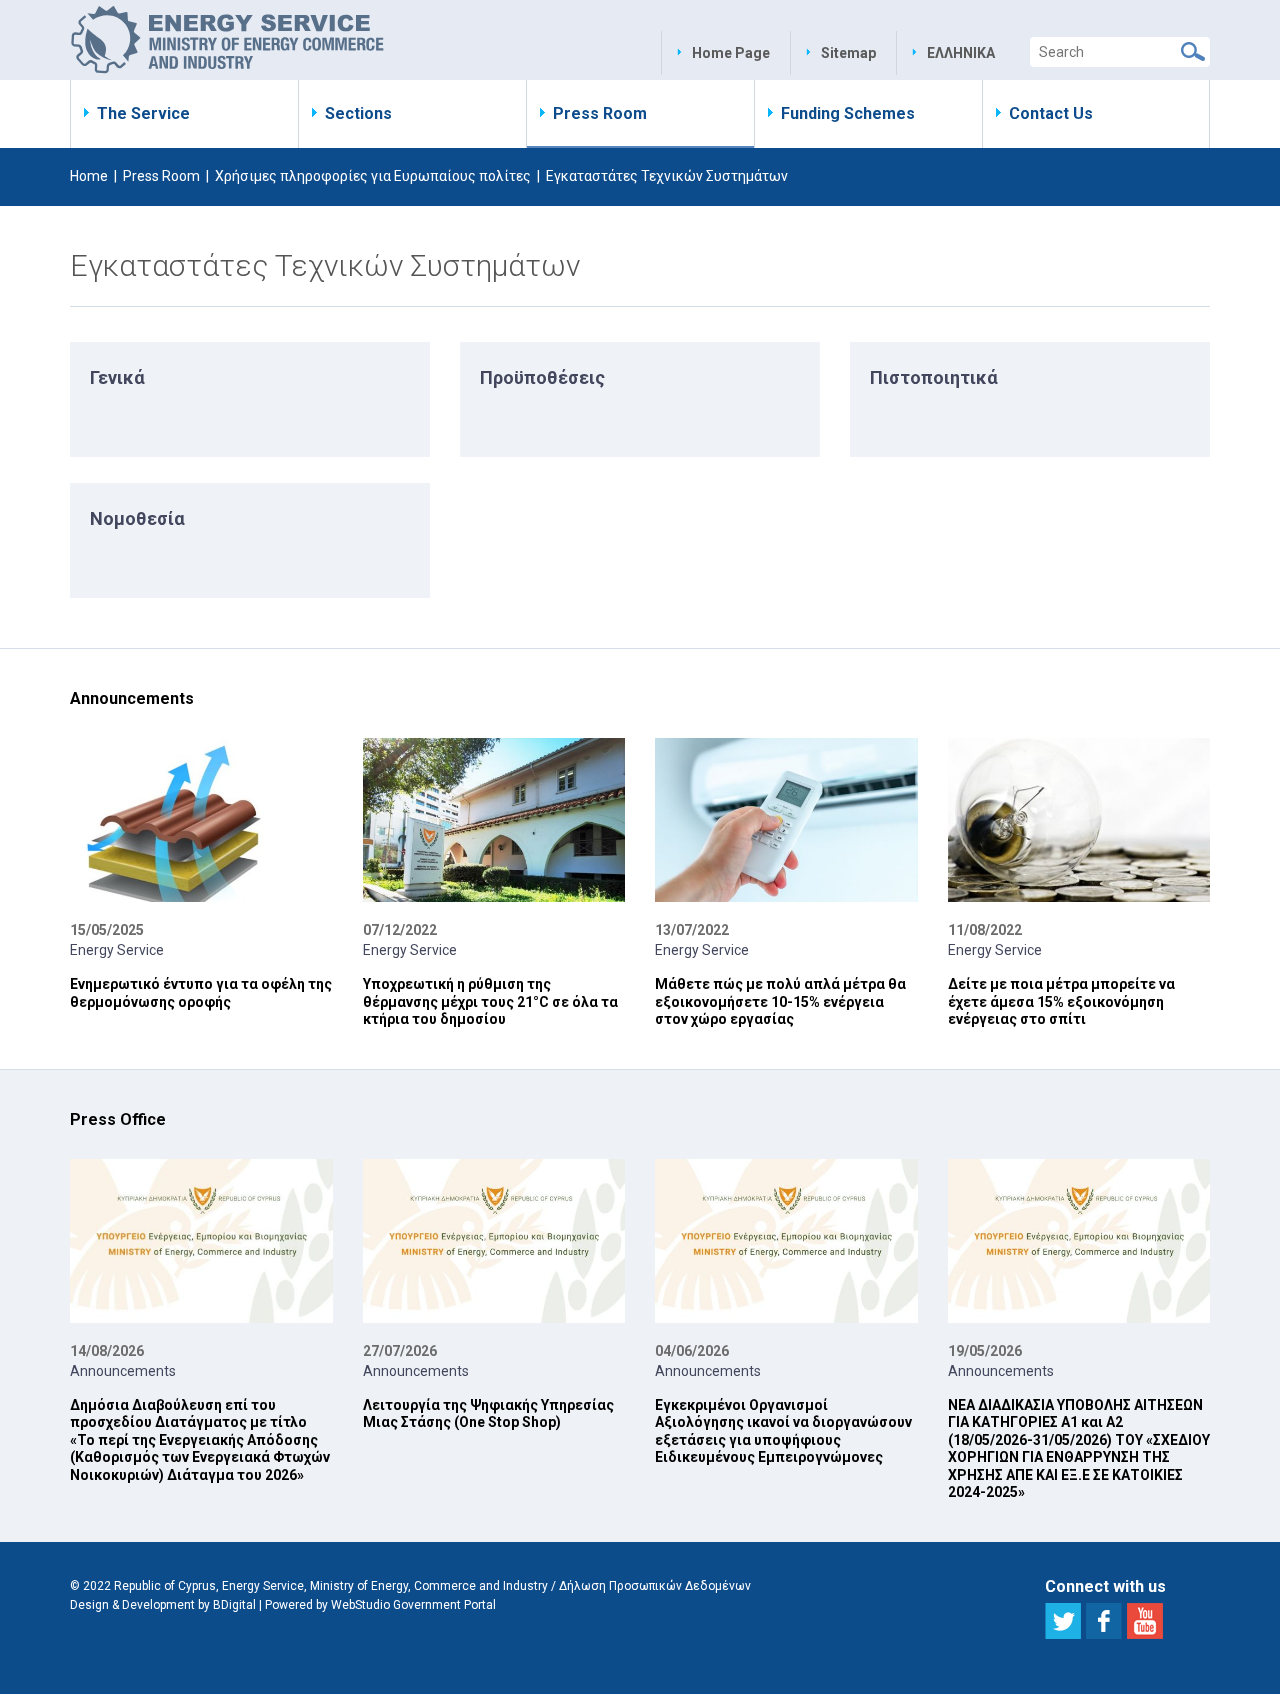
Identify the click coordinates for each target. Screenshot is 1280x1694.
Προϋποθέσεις (542, 377)
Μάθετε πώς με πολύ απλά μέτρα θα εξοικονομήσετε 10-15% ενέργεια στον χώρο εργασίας (780, 1001)
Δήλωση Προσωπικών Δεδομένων (655, 1586)
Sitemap (848, 53)
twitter (1063, 1621)
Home (89, 176)
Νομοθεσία (137, 518)
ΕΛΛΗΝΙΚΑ (961, 53)
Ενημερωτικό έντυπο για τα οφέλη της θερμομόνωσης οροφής (201, 993)
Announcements (123, 1371)
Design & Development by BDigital (163, 1605)
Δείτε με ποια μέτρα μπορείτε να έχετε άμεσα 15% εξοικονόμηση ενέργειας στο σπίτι (1061, 1001)
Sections (358, 113)
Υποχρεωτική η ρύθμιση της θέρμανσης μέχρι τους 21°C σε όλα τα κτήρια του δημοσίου (490, 1001)
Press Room (600, 113)
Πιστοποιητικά (934, 377)
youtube (1145, 1621)
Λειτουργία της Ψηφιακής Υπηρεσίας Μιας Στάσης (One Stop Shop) (488, 1414)
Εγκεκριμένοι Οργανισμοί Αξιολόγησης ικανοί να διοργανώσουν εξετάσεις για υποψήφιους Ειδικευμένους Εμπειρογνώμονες (783, 1431)
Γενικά (117, 377)
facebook (1104, 1621)
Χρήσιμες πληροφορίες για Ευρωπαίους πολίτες (373, 176)
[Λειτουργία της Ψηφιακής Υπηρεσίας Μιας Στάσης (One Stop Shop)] (494, 1241)
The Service (143, 113)
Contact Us (1051, 113)
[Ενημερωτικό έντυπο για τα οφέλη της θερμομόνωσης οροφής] (201, 820)
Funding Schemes (848, 113)
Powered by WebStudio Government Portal (380, 1605)
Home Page (731, 53)
